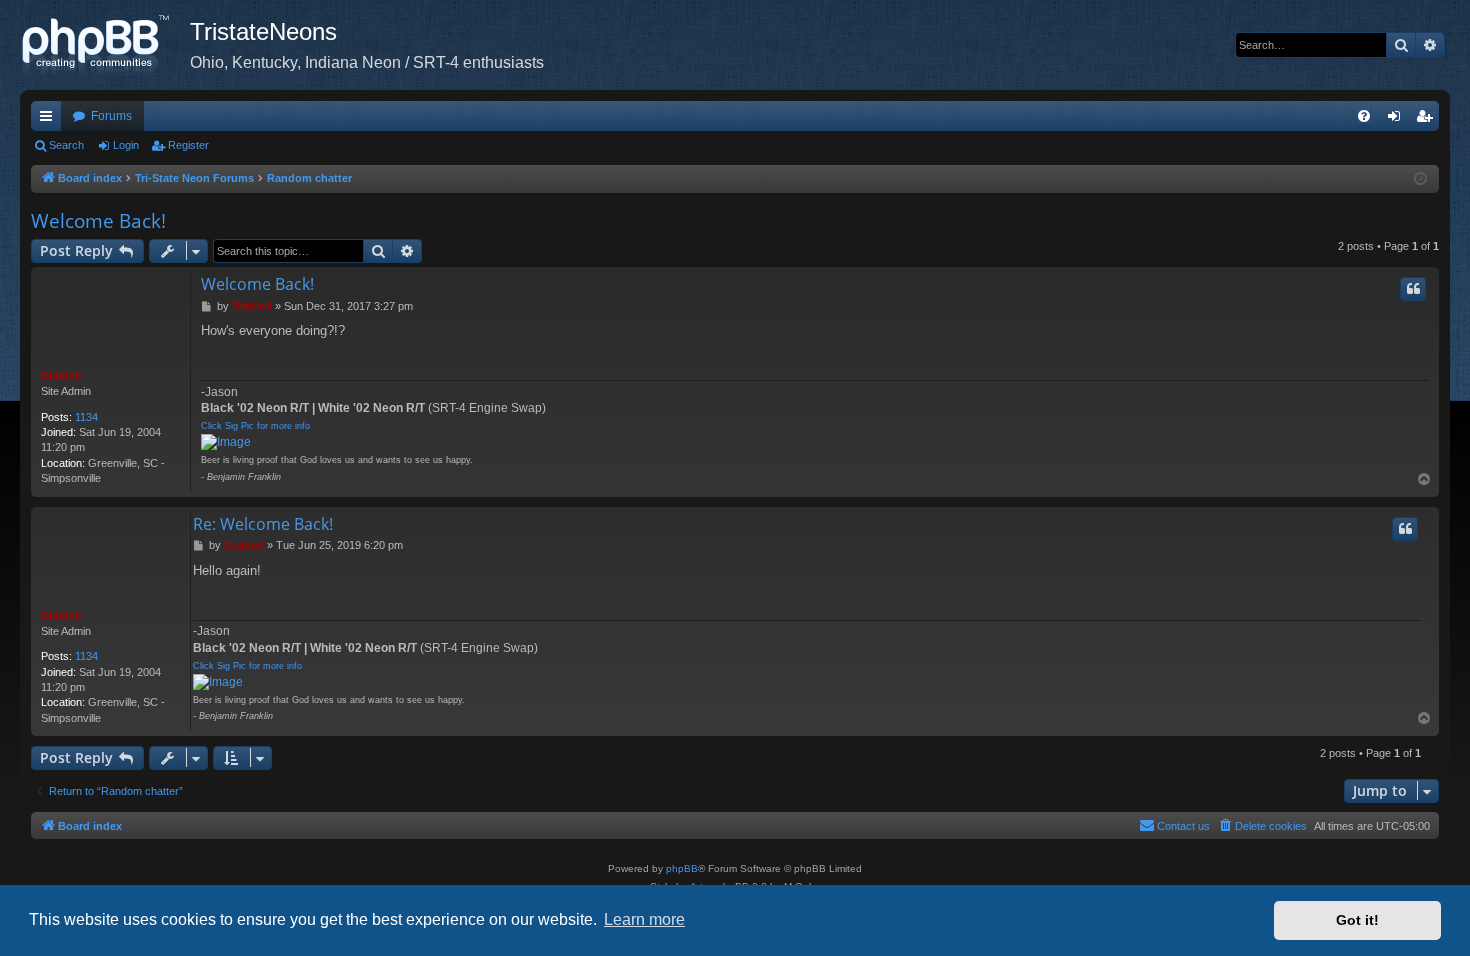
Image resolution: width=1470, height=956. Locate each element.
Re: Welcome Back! (263, 524)
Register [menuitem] (1428, 120)
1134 (86, 417)
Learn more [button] (644, 919)
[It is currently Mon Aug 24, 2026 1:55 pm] (1420, 179)
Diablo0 (61, 376)
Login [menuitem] (1398, 120)
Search (66, 145)
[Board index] (105, 45)
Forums (111, 116)
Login (126, 145)
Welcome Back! (98, 221)
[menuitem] (1364, 116)
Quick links (50, 120)
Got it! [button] (1357, 920)
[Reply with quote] (1413, 289)
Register (188, 145)
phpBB (682, 868)
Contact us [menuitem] (1183, 826)
